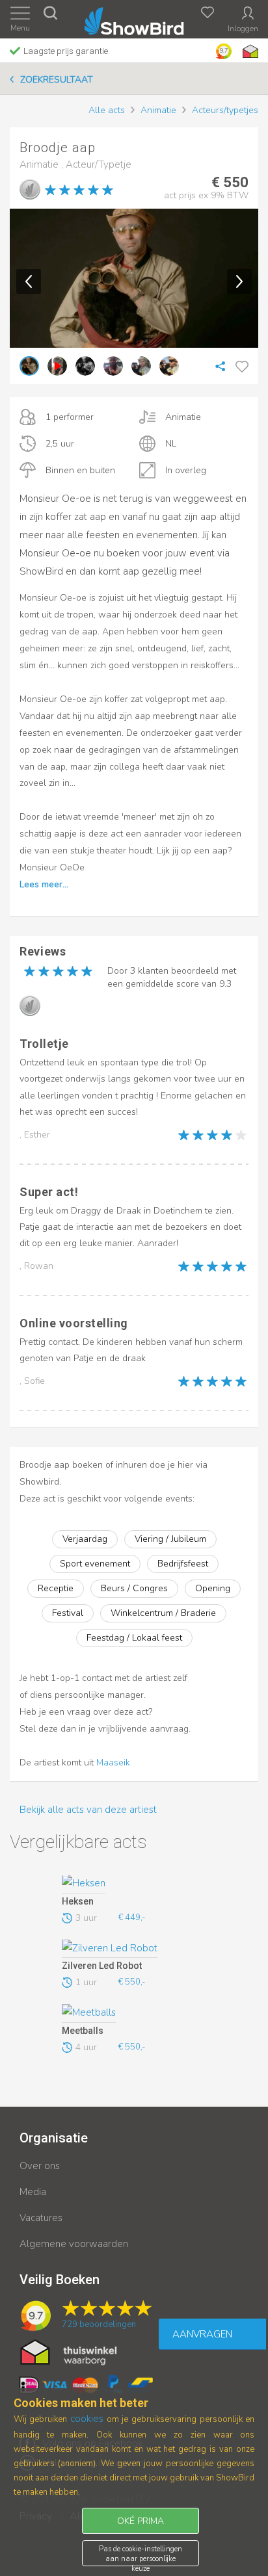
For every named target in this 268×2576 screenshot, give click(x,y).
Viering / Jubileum (170, 1539)
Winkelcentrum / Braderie (163, 1613)
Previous (29, 281)
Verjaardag (85, 1539)
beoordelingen (99, 2324)
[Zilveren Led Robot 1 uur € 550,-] (132, 1949)
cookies (87, 2419)
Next (239, 281)
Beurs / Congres (134, 1588)
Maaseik (113, 1763)
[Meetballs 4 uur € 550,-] (132, 2013)
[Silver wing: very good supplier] (30, 189)
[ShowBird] (134, 19)
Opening (213, 1588)
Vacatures (41, 2218)
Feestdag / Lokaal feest (134, 1638)
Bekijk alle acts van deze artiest (88, 1810)
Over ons (40, 2166)
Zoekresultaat (57, 80)
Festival (68, 1613)
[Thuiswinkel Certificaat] (69, 2351)
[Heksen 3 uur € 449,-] (132, 1884)
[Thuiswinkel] (249, 51)
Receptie (56, 1588)
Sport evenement (95, 1564)
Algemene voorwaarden (74, 2244)
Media (33, 2192)
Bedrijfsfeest (183, 1564)
